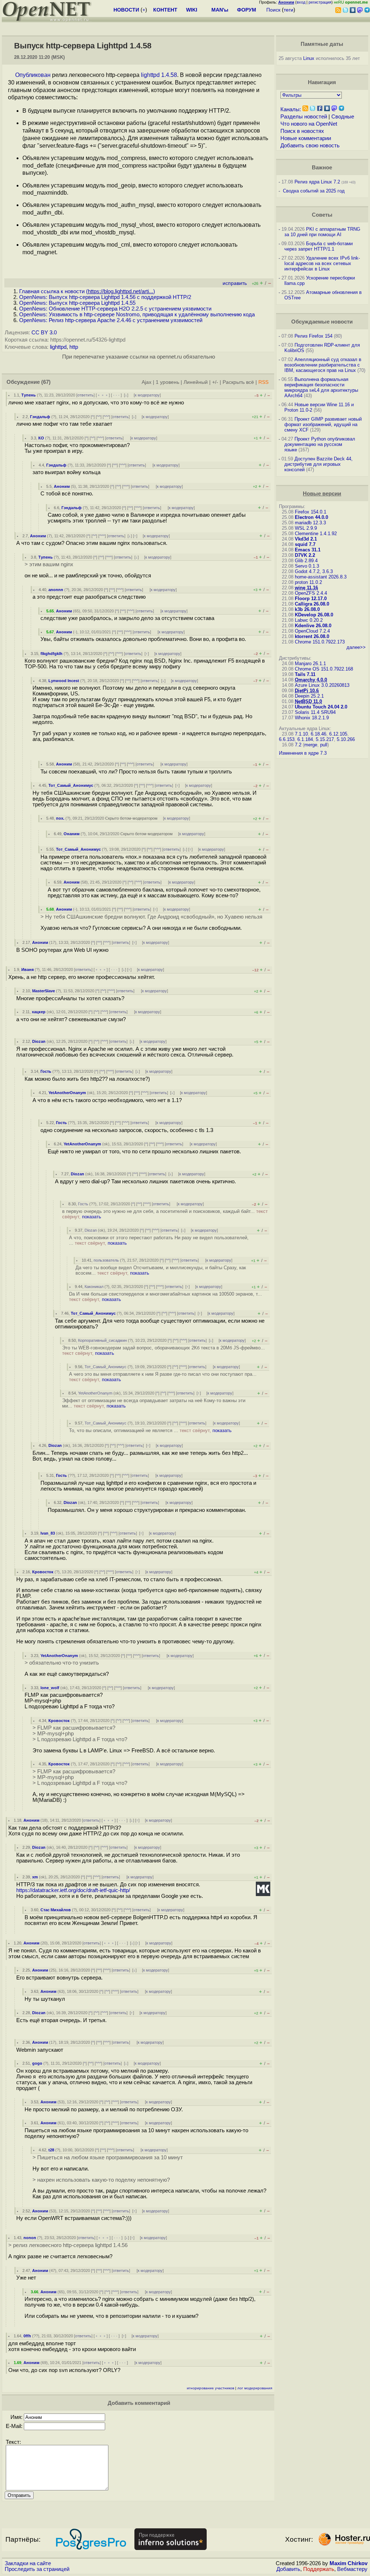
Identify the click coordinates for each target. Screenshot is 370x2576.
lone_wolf (50, 1688)
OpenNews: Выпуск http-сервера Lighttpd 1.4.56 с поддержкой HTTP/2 (105, 297)
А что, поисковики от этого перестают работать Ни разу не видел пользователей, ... (159, 1240)
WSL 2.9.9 (306, 528)
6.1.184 (305, 739)
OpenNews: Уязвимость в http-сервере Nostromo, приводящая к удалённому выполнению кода (137, 315)
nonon (30, 2238)
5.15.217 (325, 739)
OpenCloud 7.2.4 (312, 631)
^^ (99, 417)
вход (301, 2)
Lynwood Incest (64, 681)
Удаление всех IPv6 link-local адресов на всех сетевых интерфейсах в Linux (322, 263)
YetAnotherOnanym (67, 1093)
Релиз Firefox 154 (313, 336)
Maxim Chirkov (349, 2563)
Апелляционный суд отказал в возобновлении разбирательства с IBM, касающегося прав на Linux (323, 365)
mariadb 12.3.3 (310, 523)
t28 (51, 2150)
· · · (116, 395)
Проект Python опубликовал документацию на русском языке (320, 444)
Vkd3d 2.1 (306, 539)
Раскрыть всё (238, 382)
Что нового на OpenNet (309, 124)
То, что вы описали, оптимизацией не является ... (150, 1430)
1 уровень (167, 382)
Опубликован (33, 75)
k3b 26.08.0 (307, 609)
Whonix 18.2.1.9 (312, 718)
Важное (322, 168)
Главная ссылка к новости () (87, 291)
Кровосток (43, 1572)
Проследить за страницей (37, 2569)
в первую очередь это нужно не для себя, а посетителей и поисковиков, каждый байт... (165, 1214)
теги (289, 10)
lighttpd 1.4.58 (159, 75)
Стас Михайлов (56, 1910)
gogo (37, 2063)
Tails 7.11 (305, 674)
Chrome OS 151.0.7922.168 (324, 669)
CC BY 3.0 (44, 333)
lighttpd (58, 347)
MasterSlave (44, 991)
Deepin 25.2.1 (309, 696)
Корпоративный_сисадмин (102, 1340)
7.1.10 (301, 734)
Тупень (29, 395)
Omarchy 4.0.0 (311, 680)
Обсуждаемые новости (322, 322)
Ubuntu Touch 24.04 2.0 (321, 707)
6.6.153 (287, 739)
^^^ (106, 417)
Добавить (288, 2569)
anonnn (56, 590)
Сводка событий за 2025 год (314, 191)
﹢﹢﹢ (103, 395)
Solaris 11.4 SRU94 (315, 712)
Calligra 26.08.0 (312, 604)
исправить (235, 283)
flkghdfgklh (51, 654)
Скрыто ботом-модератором (131, 818)
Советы (322, 215)
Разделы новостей (304, 117)
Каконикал (94, 1287)
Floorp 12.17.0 (311, 599)
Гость (46, 1071)
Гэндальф (40, 417)
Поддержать (319, 2569)
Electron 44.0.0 (311, 517)
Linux (309, 58)
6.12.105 (338, 734)
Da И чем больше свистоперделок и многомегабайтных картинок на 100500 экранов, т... (165, 1297)
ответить (85, 395)
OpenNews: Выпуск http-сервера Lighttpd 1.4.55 (77, 303)
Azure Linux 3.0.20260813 (322, 685)
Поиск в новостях (302, 131)
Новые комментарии (306, 138)
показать (92, 1217)
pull (324, 745)
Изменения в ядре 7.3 (303, 753)
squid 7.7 (305, 544)
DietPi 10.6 (307, 691)
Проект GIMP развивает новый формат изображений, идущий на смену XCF (323, 424)
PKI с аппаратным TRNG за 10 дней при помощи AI (322, 232)
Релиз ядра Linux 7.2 (317, 182)
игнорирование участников (210, 2388)
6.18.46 (319, 734)
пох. (60, 818)
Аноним (62, 486)
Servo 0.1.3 (307, 566)
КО (41, 438)
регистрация (320, 2)
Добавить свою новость (310, 146)
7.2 (298, 745)
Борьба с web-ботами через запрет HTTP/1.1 (319, 246)
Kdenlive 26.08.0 (313, 626)
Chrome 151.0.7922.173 (320, 642)
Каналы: (291, 109)
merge (311, 745)
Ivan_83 (48, 1533)
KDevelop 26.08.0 (314, 615)
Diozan (39, 1041)
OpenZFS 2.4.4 (311, 593)
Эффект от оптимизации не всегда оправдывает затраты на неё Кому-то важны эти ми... (154, 1403)
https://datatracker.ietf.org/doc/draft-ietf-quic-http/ (73, 1890)
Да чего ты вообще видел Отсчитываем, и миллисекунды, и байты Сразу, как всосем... (161, 1270)
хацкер (39, 1012)
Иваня (27, 970)
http (74, 347)
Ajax (147, 382)
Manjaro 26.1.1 (310, 663)
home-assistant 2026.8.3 (321, 577)
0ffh (27, 2336)
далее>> (356, 647)
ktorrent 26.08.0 (312, 636)
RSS (263, 382)
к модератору (147, 395)
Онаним (72, 834)
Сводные (343, 117)
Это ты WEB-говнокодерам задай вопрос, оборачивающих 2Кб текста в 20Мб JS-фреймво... (164, 1350)
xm (35, 1877)
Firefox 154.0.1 (311, 512)
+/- (215, 382)
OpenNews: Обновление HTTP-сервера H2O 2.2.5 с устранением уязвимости (115, 309)
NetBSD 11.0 (308, 701)
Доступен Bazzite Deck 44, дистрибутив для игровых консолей (319, 464)
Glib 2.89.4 (306, 561)
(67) (46, 382)
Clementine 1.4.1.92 (316, 534)
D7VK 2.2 (305, 555)
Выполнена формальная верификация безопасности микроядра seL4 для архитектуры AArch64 (321, 387)
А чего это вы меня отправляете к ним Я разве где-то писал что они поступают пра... (163, 1377)
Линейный (196, 382)
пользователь (106, 1260)
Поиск (273, 10)
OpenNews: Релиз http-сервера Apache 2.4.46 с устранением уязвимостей (111, 320)
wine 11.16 (306, 588)
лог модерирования (255, 2388)
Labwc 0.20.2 (309, 620)
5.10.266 (346, 739)
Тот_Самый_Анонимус (71, 785)
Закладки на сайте (28, 2563)
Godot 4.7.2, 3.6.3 (314, 571)
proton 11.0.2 (308, 582)
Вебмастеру (352, 2569)
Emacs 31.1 (308, 550)
